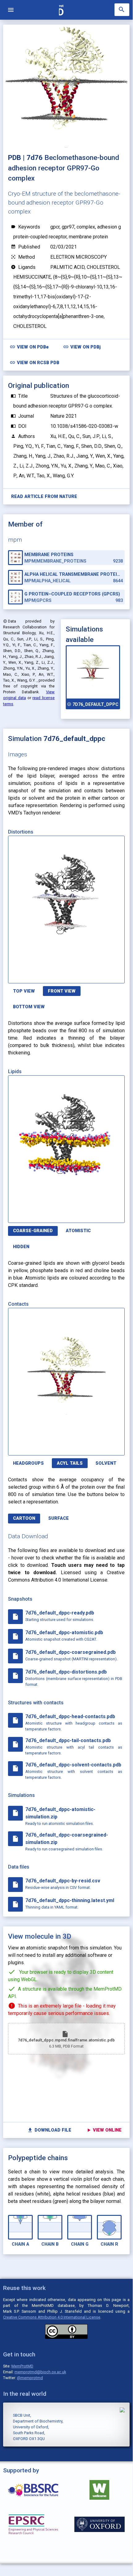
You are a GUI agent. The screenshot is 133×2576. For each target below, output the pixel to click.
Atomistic (78, 1231)
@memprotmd (30, 2378)
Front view (62, 991)
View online (104, 2130)
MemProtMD (22, 2366)
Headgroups (28, 1463)
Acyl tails (70, 1463)
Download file (49, 2130)
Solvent (106, 1463)
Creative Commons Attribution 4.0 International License (52, 2317)
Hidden (21, 1247)
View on (29, 347)
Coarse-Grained (33, 1231)
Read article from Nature (44, 497)
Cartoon (24, 1518)
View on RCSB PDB (34, 362)
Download (95, 975)
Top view (24, 991)
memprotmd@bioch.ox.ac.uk (40, 2372)
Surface (58, 1518)
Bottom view (29, 1007)
